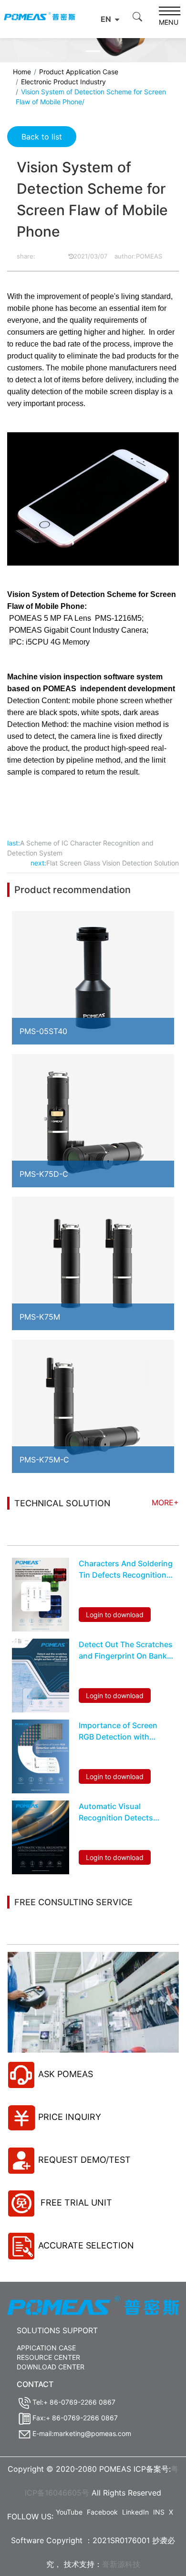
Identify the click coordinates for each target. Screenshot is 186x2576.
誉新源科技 (121, 2564)
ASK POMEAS (66, 2074)
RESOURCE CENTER (48, 2357)
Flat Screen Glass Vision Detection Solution (113, 863)
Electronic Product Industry (63, 82)
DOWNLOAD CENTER (51, 2367)
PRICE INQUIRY (70, 2117)
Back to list (42, 137)
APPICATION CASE (46, 2348)
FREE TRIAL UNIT (75, 2203)
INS (159, 2512)
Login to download (115, 1615)
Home (22, 72)
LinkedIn (135, 2512)
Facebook (102, 2512)
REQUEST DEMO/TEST (84, 2160)
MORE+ (165, 1502)
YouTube (69, 2512)
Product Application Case (79, 72)
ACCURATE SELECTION (86, 2245)
